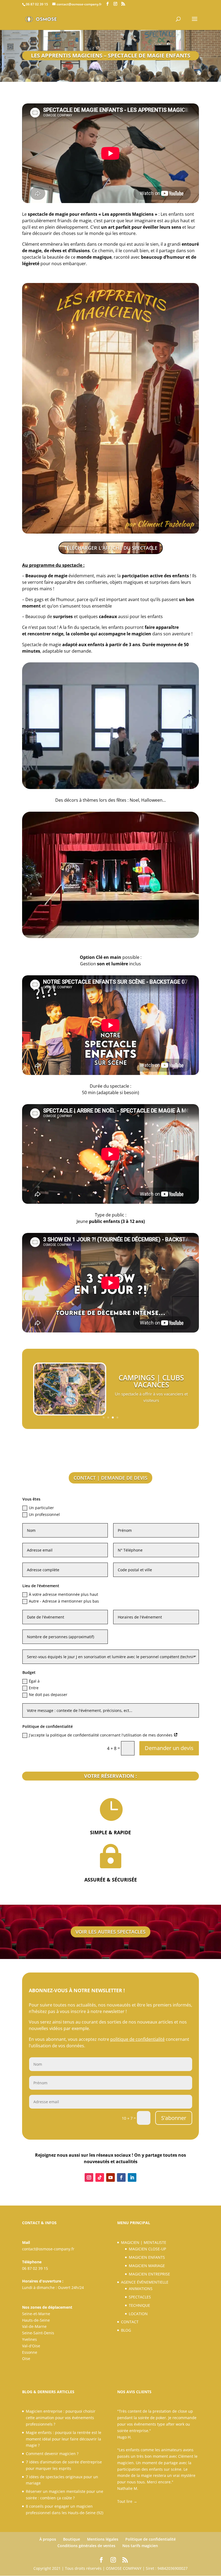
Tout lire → (127, 2501)
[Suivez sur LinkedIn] (132, 2177)
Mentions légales (103, 2539)
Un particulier (41, 1508)
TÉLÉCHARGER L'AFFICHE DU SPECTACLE (111, 548)
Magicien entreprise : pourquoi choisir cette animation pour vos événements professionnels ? (61, 2418)
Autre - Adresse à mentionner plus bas (64, 1601)
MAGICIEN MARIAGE (147, 2266)
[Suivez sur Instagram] (89, 2177)
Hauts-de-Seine (36, 2320)
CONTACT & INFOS (39, 2223)
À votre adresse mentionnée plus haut (63, 1594)
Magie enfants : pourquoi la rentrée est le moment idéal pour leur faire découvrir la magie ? (64, 2439)
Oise (26, 2358)
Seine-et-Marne (36, 2314)
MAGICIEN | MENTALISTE (144, 2242)
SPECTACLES (140, 2297)
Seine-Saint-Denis (38, 2333)
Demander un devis (169, 1748)
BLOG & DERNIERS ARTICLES (48, 2392)
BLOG (126, 2330)
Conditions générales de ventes (86, 2546)
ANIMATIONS (141, 2289)
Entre (34, 1688)
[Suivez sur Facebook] (121, 2177)
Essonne (30, 2352)
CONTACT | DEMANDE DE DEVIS (110, 1478)
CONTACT (130, 2322)
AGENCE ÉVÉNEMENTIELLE (145, 2282)
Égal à (34, 1681)
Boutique (72, 2539)
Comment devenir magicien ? (52, 2454)
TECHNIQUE (139, 2305)
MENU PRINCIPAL (134, 2223)
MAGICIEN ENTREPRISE (149, 2274)
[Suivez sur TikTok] (100, 2177)
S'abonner (174, 2118)
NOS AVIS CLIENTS (134, 2392)
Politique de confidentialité (151, 2539)
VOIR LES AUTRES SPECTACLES (110, 1932)
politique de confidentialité (137, 2039)
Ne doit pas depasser (48, 1695)
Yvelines (30, 2339)
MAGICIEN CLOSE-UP (147, 2249)
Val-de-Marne (34, 2326)
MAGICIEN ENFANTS (147, 2257)
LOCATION (138, 2314)
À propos (48, 2539)
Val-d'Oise (31, 2346)
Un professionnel (44, 1514)
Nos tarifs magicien (140, 2546)
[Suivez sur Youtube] (110, 2177)
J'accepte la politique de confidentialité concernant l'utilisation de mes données (101, 1735)
